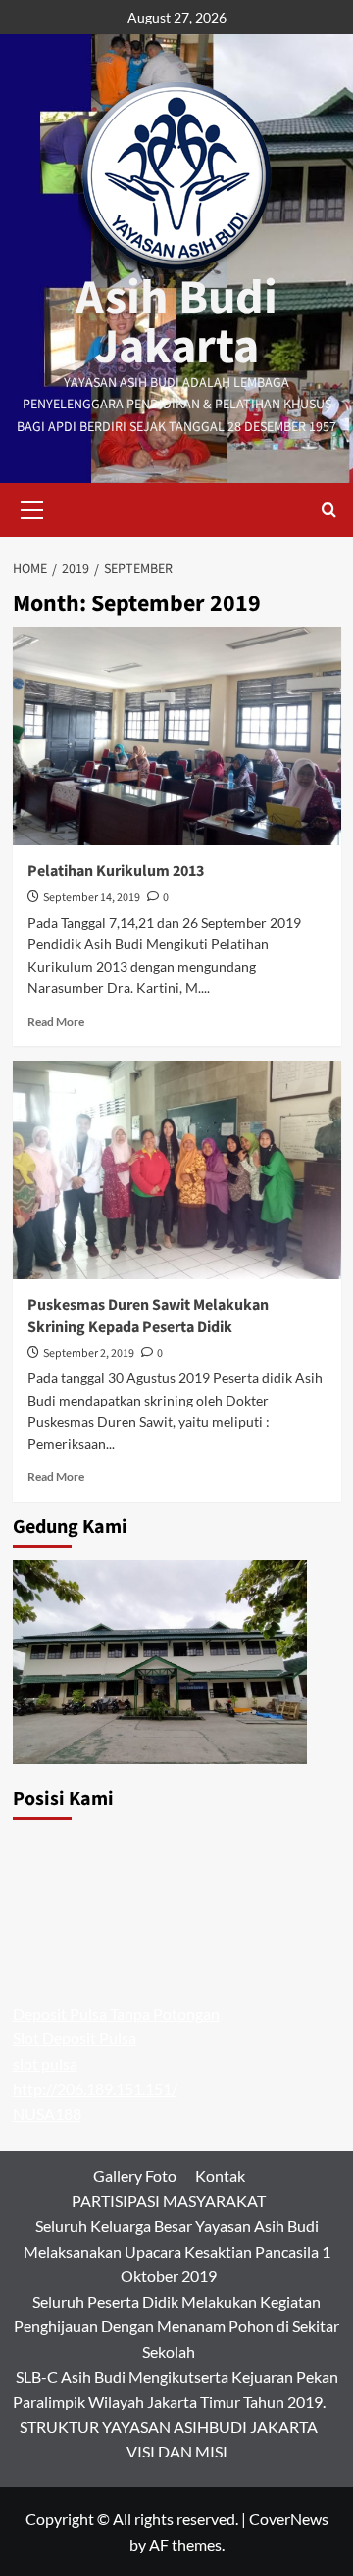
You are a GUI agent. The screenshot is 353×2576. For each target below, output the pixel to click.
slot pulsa (45, 2063)
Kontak (220, 2176)
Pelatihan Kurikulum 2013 (116, 871)
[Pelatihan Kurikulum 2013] (177, 736)
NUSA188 (47, 2113)
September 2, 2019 (89, 1353)
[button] (32, 507)
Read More (56, 1021)
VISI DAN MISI (177, 2451)
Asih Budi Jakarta (176, 323)
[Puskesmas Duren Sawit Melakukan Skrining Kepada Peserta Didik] (177, 1170)
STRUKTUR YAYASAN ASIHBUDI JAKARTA (169, 2427)
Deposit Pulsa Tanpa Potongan (116, 2013)
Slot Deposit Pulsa (75, 2038)
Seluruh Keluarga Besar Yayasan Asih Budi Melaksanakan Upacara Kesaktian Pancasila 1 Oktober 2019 (177, 2251)
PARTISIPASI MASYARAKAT (169, 2200)
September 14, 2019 (92, 898)
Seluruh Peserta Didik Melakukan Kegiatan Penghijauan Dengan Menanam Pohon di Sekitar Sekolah (176, 2326)
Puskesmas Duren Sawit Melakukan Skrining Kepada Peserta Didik (148, 1315)
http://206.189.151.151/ (95, 2089)
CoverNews (289, 2519)
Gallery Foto (135, 2176)
